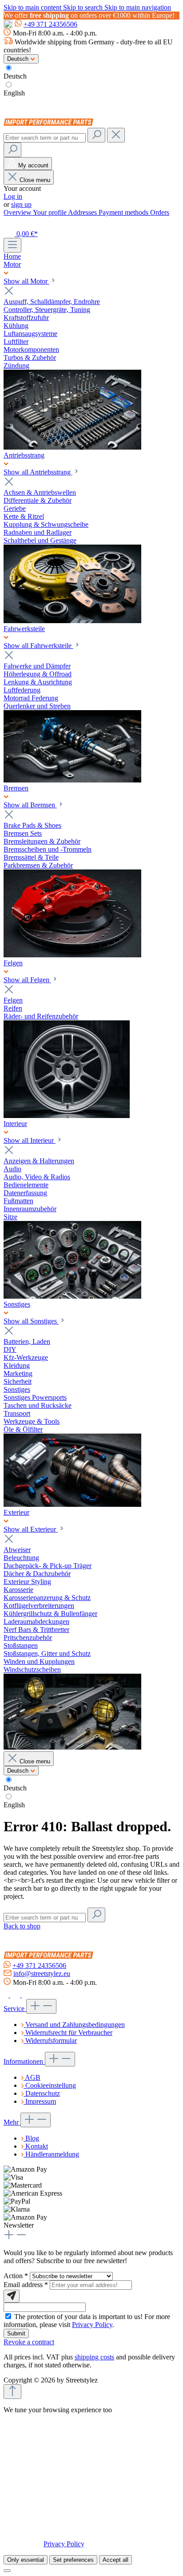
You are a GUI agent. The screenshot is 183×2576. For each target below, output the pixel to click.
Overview (18, 212)
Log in (13, 196)
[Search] (96, 135)
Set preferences (73, 2560)
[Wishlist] (9, 223)
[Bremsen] (72, 955)
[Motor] (72, 447)
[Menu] (12, 245)
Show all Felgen (27, 980)
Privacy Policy (92, 2325)
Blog (32, 2138)
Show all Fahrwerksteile (38, 646)
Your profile (50, 212)
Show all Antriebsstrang (38, 472)
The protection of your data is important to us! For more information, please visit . (87, 2321)
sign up (21, 204)
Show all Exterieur (31, 1529)
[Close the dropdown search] (116, 135)
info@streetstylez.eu (42, 1973)
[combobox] (45, 138)
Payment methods (124, 212)
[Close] (7, 2571)
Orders (160, 212)
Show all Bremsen (30, 805)
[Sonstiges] (72, 1504)
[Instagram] (16, 1995)
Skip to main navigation (138, 7)
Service (15, 2009)
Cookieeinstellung (51, 2085)
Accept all (115, 2560)
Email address (26, 2285)
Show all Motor (26, 281)
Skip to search (84, 7)
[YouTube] (26, 1995)
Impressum (41, 2101)
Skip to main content (33, 7)
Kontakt (37, 2146)
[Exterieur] (72, 1747)
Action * (17, 2276)
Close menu (35, 180)
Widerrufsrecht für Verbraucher (69, 2033)
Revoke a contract (29, 2342)
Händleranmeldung (52, 2154)
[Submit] (12, 2296)
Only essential (26, 2560)
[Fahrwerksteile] (72, 780)
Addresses (83, 212)
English (14, 93)
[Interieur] (72, 1296)
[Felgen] (67, 1116)
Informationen (24, 2061)
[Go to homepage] (50, 124)
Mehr (12, 2122)
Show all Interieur (30, 1140)
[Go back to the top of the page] (12, 2392)
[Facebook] (7, 1995)
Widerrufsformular (51, 2041)
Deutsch (15, 76)
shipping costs (94, 2357)
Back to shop (22, 1926)
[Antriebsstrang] (72, 621)
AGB (33, 2077)
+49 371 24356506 (50, 24)
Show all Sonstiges (31, 1321)
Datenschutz (43, 2093)
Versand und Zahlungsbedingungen (75, 2025)
